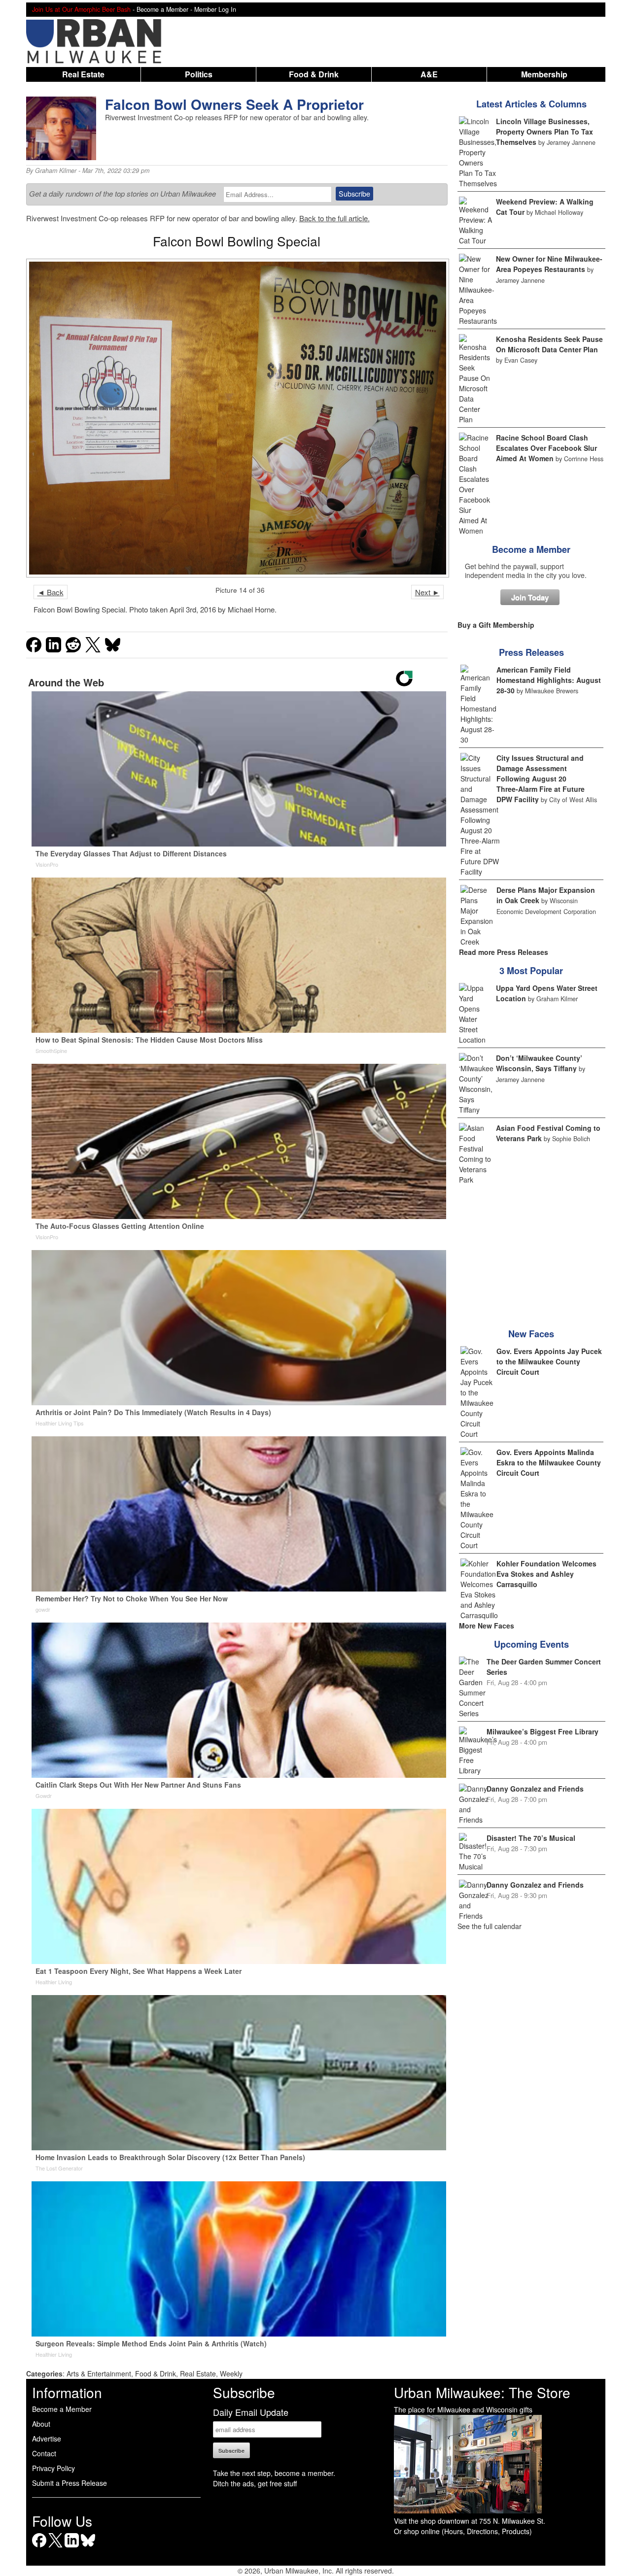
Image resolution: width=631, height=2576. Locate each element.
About (41, 2424)
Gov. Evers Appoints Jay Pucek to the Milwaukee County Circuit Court (549, 1361)
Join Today (530, 597)
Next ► (427, 592)
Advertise (47, 2439)
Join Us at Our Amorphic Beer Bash (81, 9)
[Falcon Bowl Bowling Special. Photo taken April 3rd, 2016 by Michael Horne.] (237, 418)
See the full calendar (490, 1926)
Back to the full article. (334, 218)
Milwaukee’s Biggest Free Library (543, 1731)
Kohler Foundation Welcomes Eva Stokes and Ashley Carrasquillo (546, 1574)
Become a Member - (165, 9)
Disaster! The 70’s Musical (531, 1838)
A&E (429, 74)
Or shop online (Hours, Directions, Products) (463, 2531)
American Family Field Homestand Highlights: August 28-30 (549, 680)
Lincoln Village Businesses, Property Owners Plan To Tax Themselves (544, 132)
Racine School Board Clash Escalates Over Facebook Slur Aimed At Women (546, 448)
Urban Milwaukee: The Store (482, 2392)
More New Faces (487, 1626)
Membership (544, 74)
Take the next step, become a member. (274, 2473)
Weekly (231, 2373)
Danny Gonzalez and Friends (535, 1789)
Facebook (39, 2547)
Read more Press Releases (504, 952)
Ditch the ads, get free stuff (255, 2483)
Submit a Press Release (70, 2483)
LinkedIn (72, 2547)
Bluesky (88, 2547)
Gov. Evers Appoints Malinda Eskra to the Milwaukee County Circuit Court (549, 1462)
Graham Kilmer (56, 170)
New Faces (531, 1334)
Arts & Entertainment (99, 2373)
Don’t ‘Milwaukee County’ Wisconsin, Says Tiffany (539, 1063)
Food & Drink (314, 74)
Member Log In (215, 9)
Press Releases (531, 652)
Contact (44, 2453)
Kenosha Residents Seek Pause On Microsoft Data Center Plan (549, 344)
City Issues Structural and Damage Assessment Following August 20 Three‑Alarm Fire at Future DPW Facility (541, 779)
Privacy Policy (53, 2468)
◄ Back (51, 592)
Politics (199, 74)
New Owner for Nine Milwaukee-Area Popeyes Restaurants (549, 264)
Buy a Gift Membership (496, 625)
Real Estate (83, 74)
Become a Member (531, 549)
